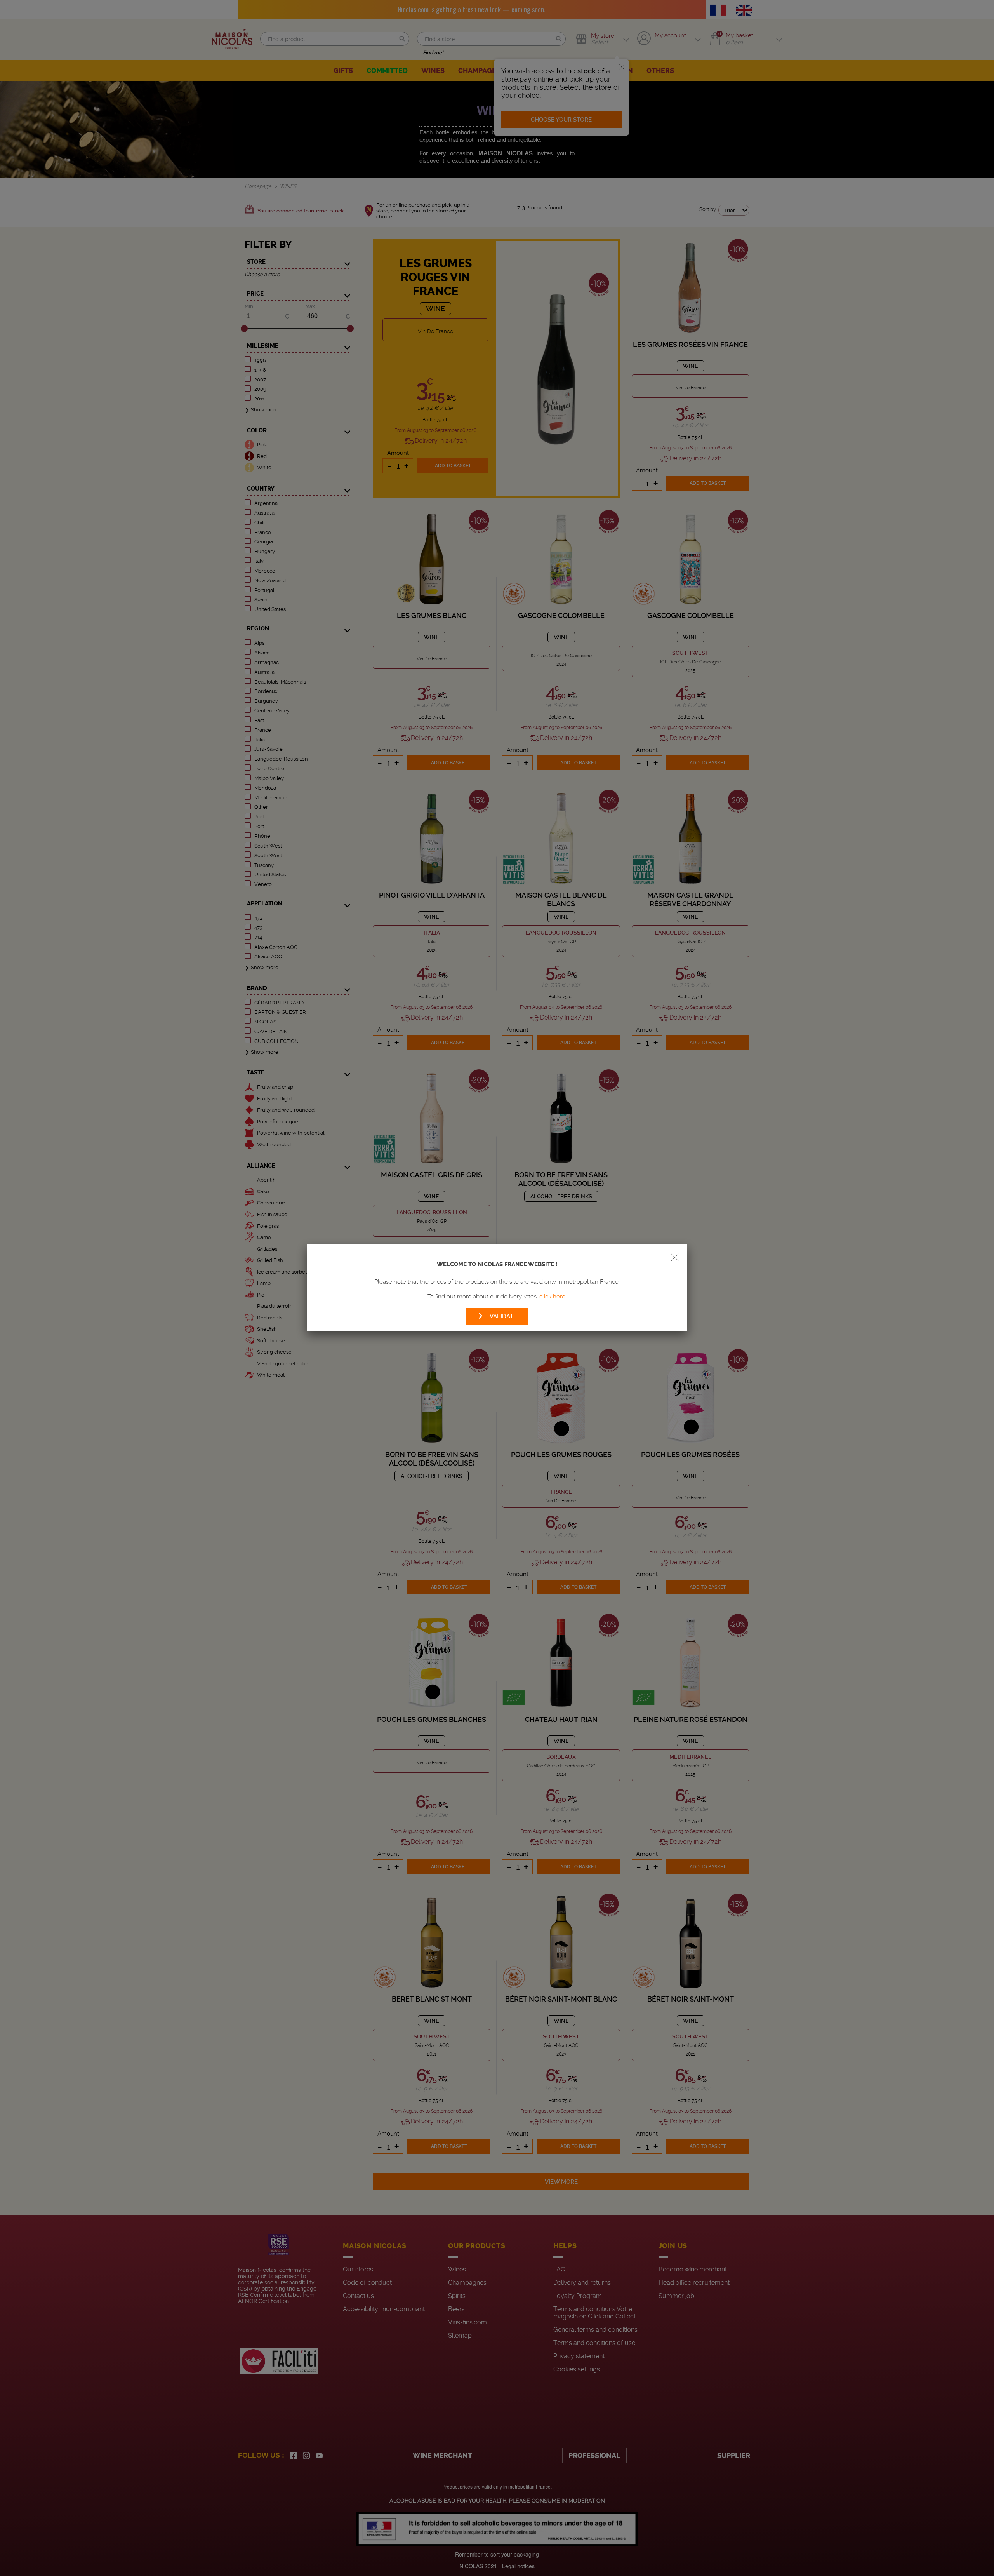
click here (552, 1297)
